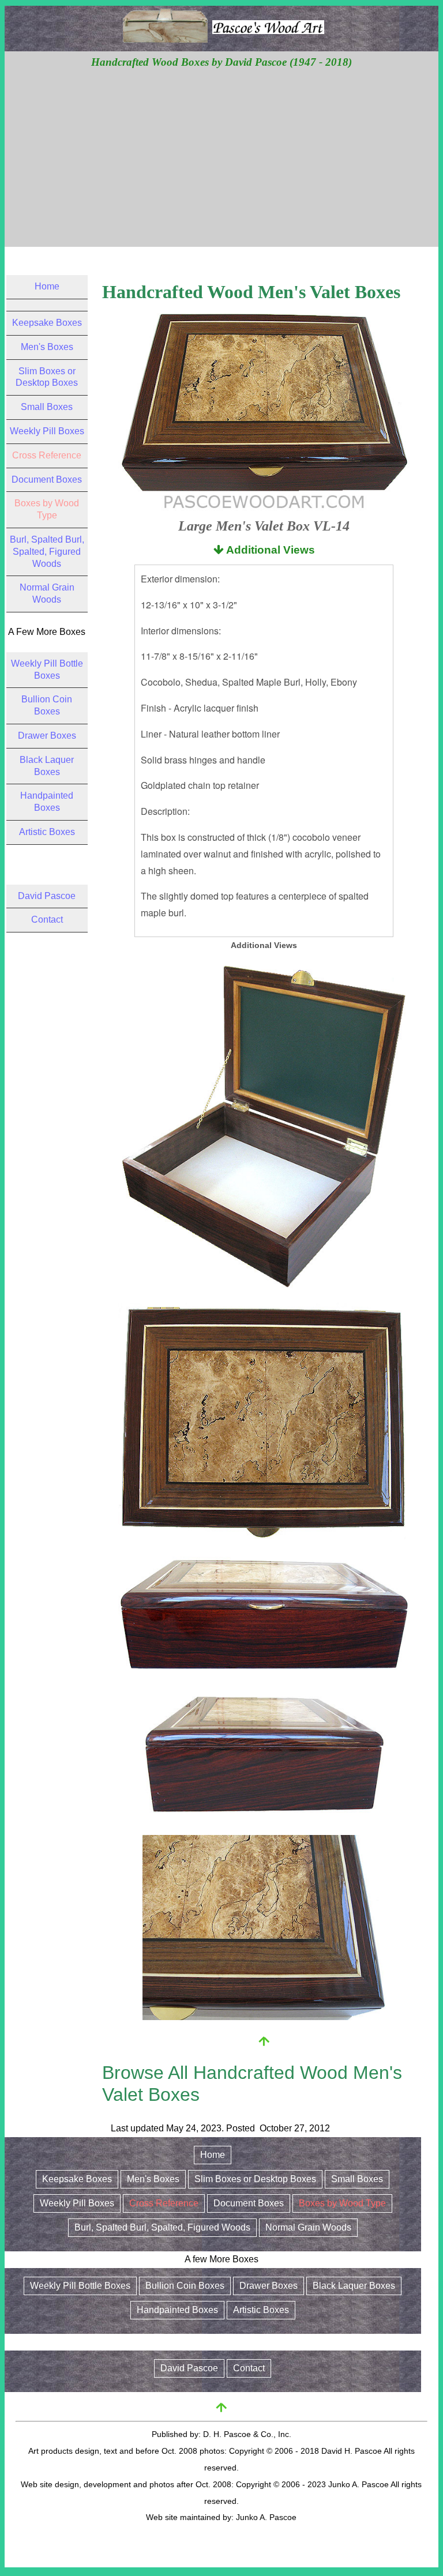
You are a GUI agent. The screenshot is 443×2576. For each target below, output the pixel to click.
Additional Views (269, 550)
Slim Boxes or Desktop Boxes (255, 2179)
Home (47, 286)
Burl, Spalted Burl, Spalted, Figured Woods (47, 552)
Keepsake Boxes (47, 323)
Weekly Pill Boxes (47, 431)
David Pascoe (47, 896)
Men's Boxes (47, 347)
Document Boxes (47, 480)
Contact (47, 920)
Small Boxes (47, 407)
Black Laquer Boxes (354, 2286)
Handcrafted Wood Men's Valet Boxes (251, 292)
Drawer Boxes (47, 736)
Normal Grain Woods (308, 2227)
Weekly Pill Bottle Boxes (80, 2286)
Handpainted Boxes (177, 2310)
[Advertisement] (222, 157)
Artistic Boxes (47, 832)
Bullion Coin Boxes (185, 2286)
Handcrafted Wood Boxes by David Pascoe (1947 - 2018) (221, 62)
